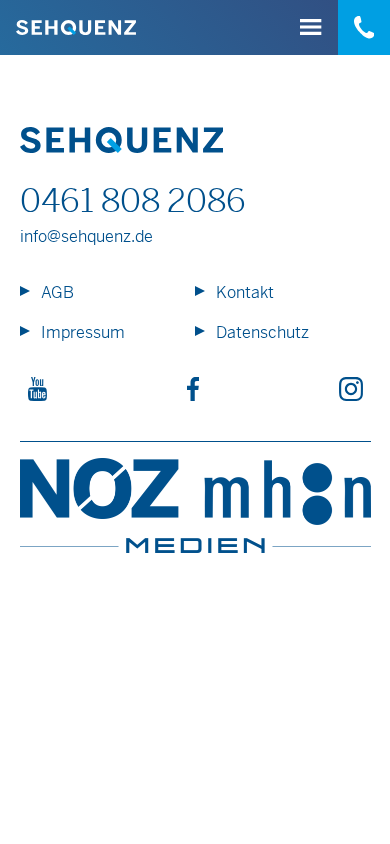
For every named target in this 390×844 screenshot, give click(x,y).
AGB (57, 292)
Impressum (83, 332)
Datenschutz (262, 332)
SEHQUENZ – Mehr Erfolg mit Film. (76, 27)
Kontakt (245, 292)
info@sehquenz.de (86, 236)
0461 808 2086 (133, 201)
